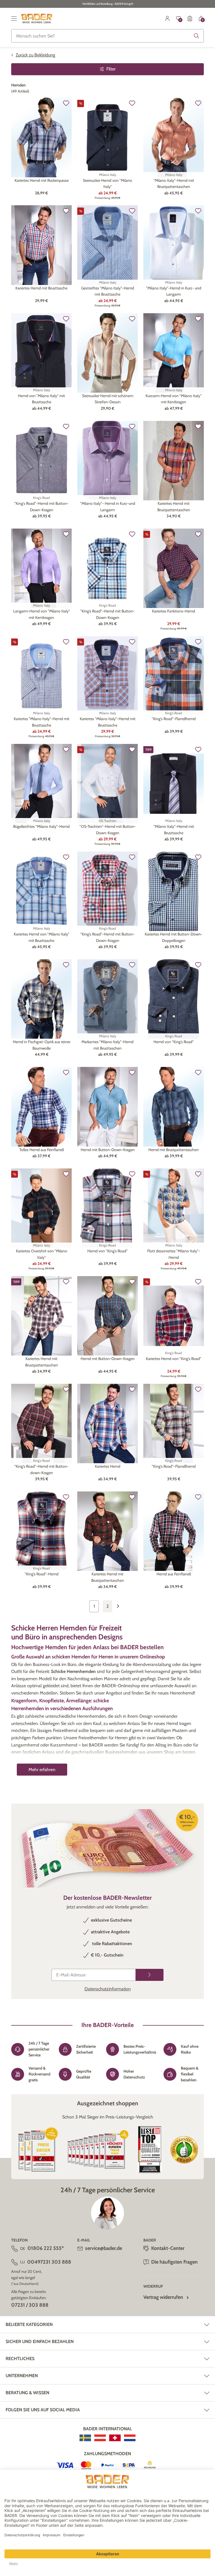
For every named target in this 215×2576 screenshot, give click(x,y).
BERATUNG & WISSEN (27, 2393)
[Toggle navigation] (14, 18)
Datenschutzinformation (108, 1989)
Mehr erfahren (42, 1770)
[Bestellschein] (190, 18)
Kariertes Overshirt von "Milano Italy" (42, 1254)
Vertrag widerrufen (163, 2297)
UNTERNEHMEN (22, 2376)
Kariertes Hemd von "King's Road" (174, 1359)
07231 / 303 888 (30, 2305)
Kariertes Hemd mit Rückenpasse (42, 180)
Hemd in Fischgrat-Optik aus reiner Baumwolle (42, 1045)
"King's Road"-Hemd (42, 1574)
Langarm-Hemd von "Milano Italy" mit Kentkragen (42, 614)
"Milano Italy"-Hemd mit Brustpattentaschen (174, 183)
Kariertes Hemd (108, 1466)
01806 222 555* (46, 2248)
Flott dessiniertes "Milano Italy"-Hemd (174, 1254)
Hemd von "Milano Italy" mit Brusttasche (41, 399)
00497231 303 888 (49, 2262)
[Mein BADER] (167, 18)
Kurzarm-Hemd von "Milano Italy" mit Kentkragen (174, 399)
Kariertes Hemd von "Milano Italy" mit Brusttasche (42, 937)
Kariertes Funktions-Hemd (174, 611)
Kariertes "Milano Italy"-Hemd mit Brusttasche (42, 722)
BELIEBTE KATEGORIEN (29, 2324)
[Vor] (121, 1606)
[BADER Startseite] (37, 18)
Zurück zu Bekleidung (35, 55)
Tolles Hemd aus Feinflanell (42, 1150)
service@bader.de (104, 2248)
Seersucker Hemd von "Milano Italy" (107, 183)
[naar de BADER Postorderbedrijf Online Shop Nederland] (130, 2438)
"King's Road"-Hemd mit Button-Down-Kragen (41, 506)
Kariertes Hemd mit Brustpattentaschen (174, 506)
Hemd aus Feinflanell (174, 1574)
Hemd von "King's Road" (174, 1042)
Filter (111, 69)
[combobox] (107, 36)
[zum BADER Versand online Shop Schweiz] (115, 2438)
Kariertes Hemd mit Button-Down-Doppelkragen (174, 937)
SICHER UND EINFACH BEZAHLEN (40, 2342)
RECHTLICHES (20, 2359)
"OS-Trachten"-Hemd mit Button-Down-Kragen (108, 829)
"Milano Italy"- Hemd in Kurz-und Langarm (108, 506)
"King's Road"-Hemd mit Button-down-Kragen (41, 1469)
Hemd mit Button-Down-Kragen (108, 1150)
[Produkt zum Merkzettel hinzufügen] (66, 103)
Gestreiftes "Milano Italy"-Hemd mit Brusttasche (108, 291)
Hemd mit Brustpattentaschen (174, 1150)
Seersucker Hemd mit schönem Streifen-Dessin (108, 399)
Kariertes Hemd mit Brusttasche (41, 288)
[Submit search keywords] (197, 36)
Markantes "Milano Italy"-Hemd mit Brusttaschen (107, 1045)
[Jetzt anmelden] (149, 1975)
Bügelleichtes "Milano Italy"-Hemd (41, 826)
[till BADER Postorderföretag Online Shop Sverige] (85, 2438)
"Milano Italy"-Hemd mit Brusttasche (174, 829)
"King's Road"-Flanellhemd (174, 719)
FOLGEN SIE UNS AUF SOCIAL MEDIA (43, 2410)
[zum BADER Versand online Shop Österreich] (100, 2438)
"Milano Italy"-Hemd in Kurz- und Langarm (174, 291)
